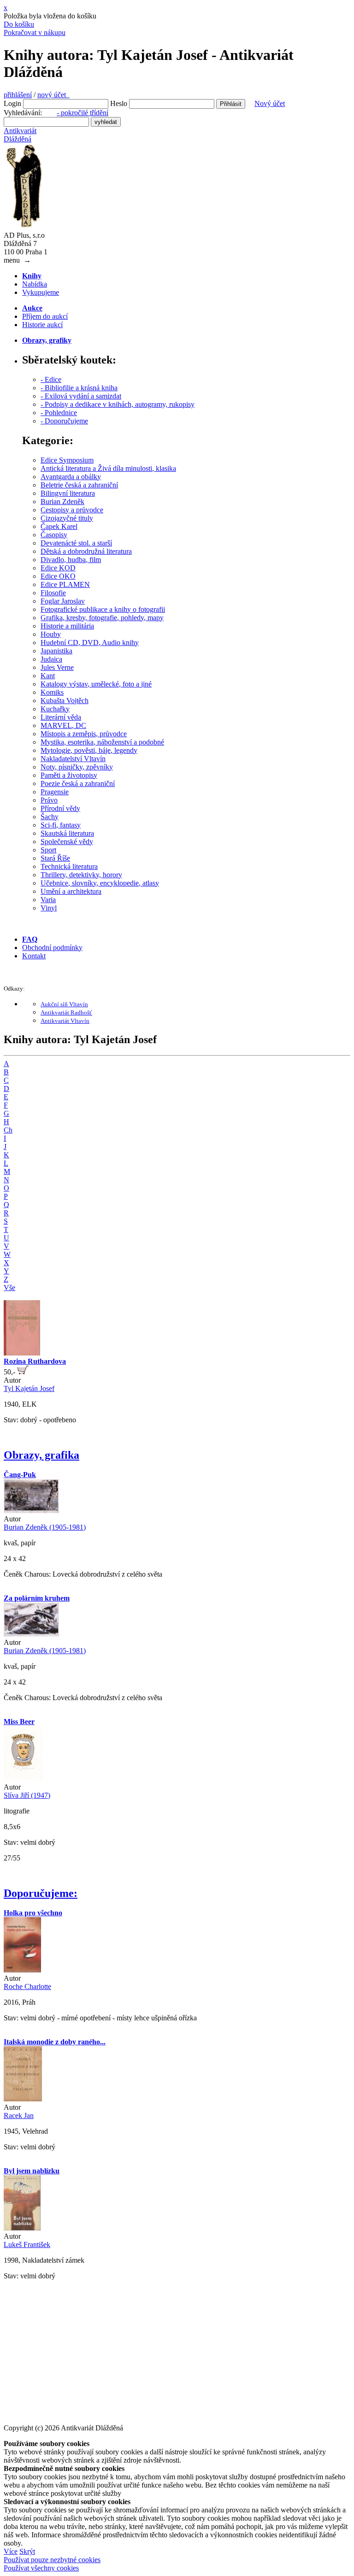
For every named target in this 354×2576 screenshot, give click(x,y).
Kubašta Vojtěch (65, 701)
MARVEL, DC (63, 725)
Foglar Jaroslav (63, 601)
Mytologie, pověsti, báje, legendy (89, 750)
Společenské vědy (67, 842)
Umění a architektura (71, 891)
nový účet (53, 95)
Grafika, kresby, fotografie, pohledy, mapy (102, 618)
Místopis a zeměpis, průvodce (84, 734)
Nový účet (270, 103)
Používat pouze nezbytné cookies (52, 2560)
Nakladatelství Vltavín (73, 759)
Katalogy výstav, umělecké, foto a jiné (96, 684)
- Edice (51, 379)
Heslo (119, 103)
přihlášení (18, 95)
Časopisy (54, 535)
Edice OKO (58, 576)
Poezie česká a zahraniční (78, 783)
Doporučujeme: (41, 1893)
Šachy (50, 817)
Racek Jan (19, 2115)
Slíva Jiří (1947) (27, 1795)
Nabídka (35, 284)
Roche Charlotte (27, 1986)
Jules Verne (57, 667)
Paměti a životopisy (69, 775)
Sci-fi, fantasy (61, 825)
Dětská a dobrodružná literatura (86, 551)
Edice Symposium (67, 460)
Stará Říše (55, 858)
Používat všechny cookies (41, 2568)
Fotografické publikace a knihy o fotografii (103, 609)
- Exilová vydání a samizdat (81, 396)
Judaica (51, 659)
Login (12, 103)
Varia (48, 900)
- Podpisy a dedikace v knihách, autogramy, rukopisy (118, 404)
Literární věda (61, 717)
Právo (49, 800)
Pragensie (55, 792)
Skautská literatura (67, 833)
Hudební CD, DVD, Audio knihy (90, 643)
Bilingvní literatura (68, 493)
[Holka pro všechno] (22, 1970)
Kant (48, 676)
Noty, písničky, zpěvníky (77, 767)
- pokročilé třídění (83, 113)
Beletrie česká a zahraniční (79, 485)
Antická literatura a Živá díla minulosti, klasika (108, 468)
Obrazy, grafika (41, 1455)
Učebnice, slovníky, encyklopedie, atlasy (100, 883)
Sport (48, 850)
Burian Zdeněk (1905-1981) (45, 1527)
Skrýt (27, 2551)
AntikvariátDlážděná (20, 135)
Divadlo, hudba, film (71, 560)
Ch (8, 1130)
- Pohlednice (59, 413)
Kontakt (34, 956)
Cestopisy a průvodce (72, 510)
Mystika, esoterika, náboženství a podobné (102, 742)
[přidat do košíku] (23, 1372)
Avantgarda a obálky (71, 477)
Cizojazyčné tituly (67, 518)
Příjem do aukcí (45, 316)
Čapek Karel (59, 526)
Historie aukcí (42, 325)
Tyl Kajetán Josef (29, 1388)
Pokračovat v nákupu (35, 32)
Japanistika (56, 651)
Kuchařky (55, 709)
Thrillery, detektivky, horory (81, 875)
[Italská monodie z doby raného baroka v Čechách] (23, 2099)
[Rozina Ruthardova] (22, 1353)
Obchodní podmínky (52, 948)
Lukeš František (27, 2244)
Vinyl (49, 908)
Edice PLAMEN (65, 584)
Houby (51, 634)
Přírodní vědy (60, 808)
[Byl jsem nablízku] (22, 2228)
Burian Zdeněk (62, 502)
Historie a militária (67, 626)
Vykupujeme (41, 292)
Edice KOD (58, 568)
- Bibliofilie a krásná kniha (79, 388)
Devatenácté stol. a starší (76, 543)
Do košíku (19, 24)
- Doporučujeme (64, 421)
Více (11, 2551)
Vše (9, 1288)
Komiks (52, 692)
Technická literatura (69, 866)
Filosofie (53, 593)
